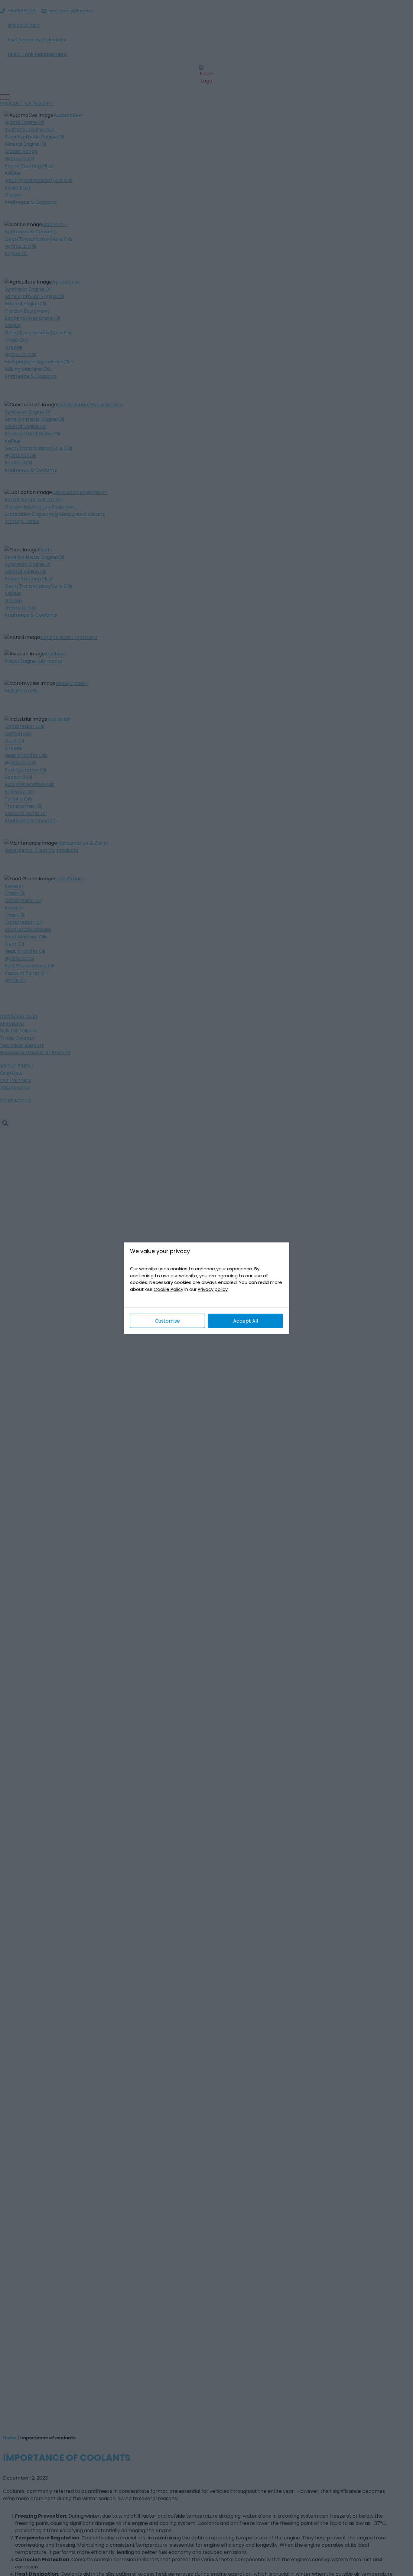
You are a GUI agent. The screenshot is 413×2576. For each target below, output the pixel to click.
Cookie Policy (168, 1289)
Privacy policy (213, 1289)
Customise (167, 1321)
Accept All (246, 1321)
